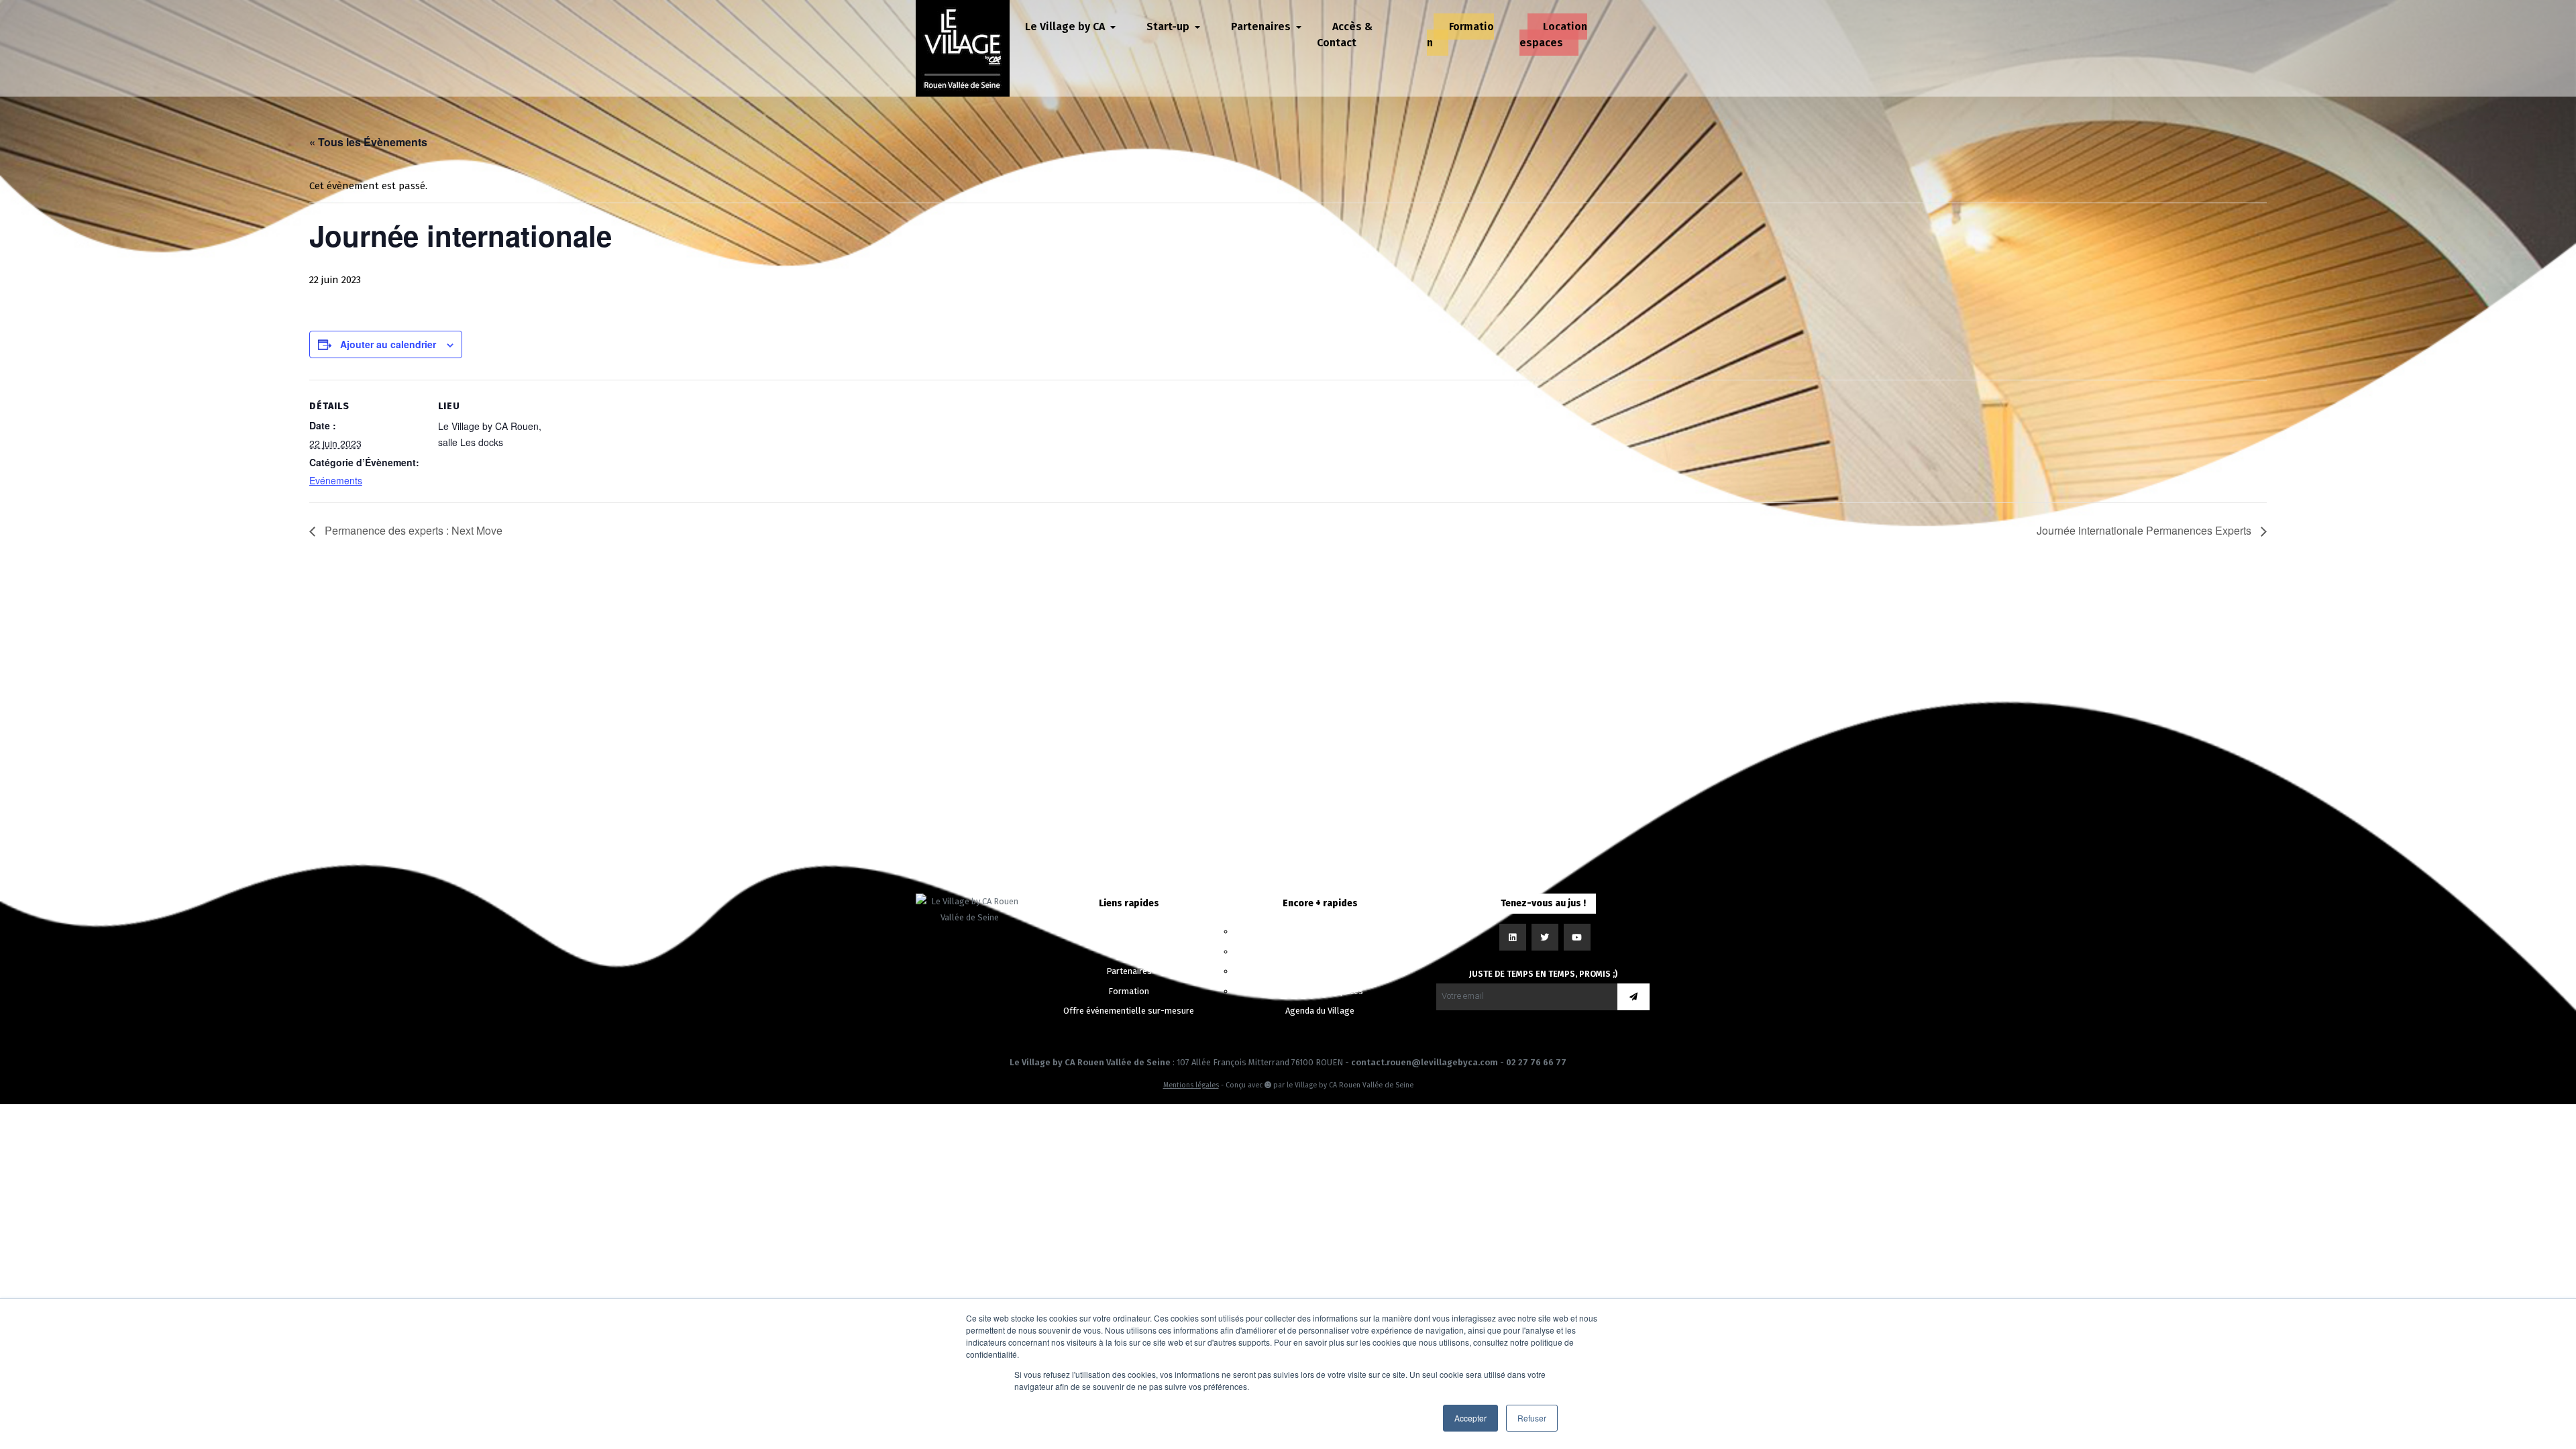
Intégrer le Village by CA (1320, 952)
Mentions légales (1191, 1085)
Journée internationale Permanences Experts (2145, 530)
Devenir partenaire (1320, 971)
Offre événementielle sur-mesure (1129, 1011)
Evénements (336, 480)
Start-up (1129, 952)
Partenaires (1129, 971)
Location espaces (1553, 35)
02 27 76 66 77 (1536, 1062)
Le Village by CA (1129, 931)
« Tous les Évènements (368, 142)
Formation (1460, 35)
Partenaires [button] (1262, 26)
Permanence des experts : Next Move (412, 530)
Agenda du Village (1320, 1011)
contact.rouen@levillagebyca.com (1425, 1062)
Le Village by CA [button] (1066, 26)
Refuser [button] (1532, 1418)
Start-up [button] (1169, 26)
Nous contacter (1320, 931)
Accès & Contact (1345, 35)
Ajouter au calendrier (388, 344)
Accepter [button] (1470, 1418)
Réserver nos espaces (1320, 991)
